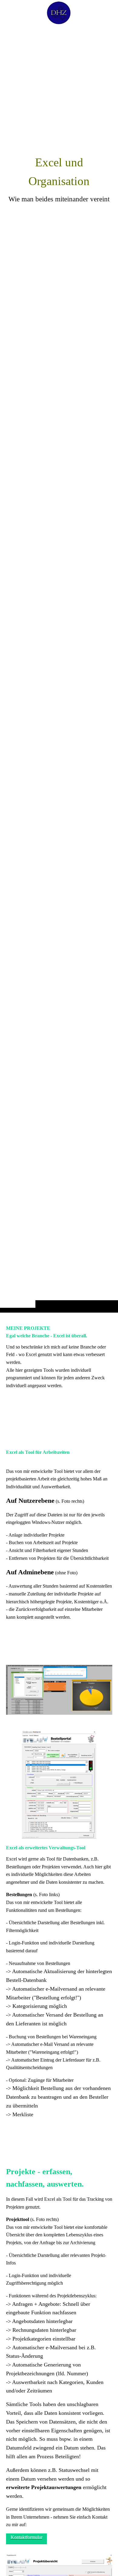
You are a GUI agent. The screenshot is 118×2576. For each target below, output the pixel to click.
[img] (59, 668)
